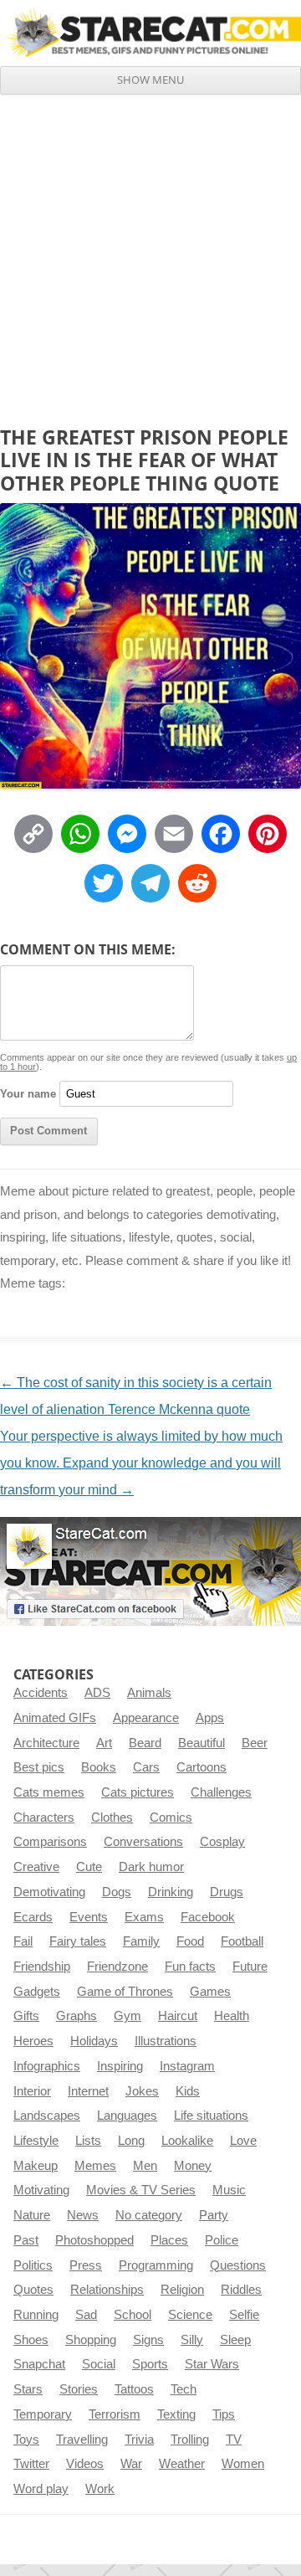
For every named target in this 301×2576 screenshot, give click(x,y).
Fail (23, 1941)
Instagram (187, 2066)
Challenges (221, 1792)
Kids (188, 2091)
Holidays (94, 2041)
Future (250, 1967)
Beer (255, 1743)
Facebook (208, 1917)
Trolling (190, 2440)
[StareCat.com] (150, 33)
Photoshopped (94, 2240)
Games (210, 1992)
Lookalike (187, 2141)
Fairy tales (78, 1941)
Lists (88, 2141)
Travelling (82, 2440)
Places (169, 2240)
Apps (210, 1718)
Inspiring (120, 2066)
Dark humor (151, 1867)
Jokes (142, 2091)
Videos (85, 2464)
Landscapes (47, 2116)
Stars (28, 2389)
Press (86, 2265)
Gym (128, 2016)
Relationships (107, 2290)
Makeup (36, 2166)
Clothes (112, 1818)
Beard (145, 1743)
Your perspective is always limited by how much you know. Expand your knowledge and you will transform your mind (141, 1463)
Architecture (46, 1743)
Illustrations (166, 2041)
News (83, 2215)
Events (89, 1917)
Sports (150, 2364)
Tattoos (134, 2389)
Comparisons (50, 1842)
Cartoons (202, 1767)
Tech (184, 2389)
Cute (89, 1867)
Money (193, 2166)
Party (214, 2215)
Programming (156, 2265)
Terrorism (115, 2414)
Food (190, 1941)
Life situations (211, 2116)
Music (229, 2190)
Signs (148, 2340)
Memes (95, 2166)
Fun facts (190, 1967)
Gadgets (37, 1992)
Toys (26, 2440)
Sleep (235, 2340)
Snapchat (39, 2364)
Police (222, 2240)
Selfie (244, 2315)
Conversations (143, 1842)
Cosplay (222, 1842)
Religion (182, 2290)
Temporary (43, 2414)
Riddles (241, 2290)
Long (131, 2141)
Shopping (91, 2340)
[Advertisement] (150, 254)
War (131, 2464)
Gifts (26, 2016)
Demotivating (49, 1892)
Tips (224, 2414)
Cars (146, 1767)
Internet (88, 2091)
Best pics (39, 1767)
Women (243, 2464)
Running (36, 2315)
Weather (182, 2464)
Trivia (139, 2440)
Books (99, 1767)
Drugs (227, 1892)
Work (100, 2489)
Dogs (117, 1892)
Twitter (31, 2464)
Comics (171, 1818)
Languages (127, 2116)
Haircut (178, 2016)
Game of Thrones (125, 1992)
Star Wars (212, 2364)
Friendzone (117, 1967)
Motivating (41, 2190)
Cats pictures (138, 1792)
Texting (176, 2414)
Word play (41, 2489)
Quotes (33, 2290)
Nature (32, 2215)
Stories (79, 2389)
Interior (32, 2091)
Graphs (77, 2016)
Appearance (146, 1718)
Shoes (31, 2340)
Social (99, 2364)
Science (190, 2315)
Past (26, 2240)
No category (149, 2215)
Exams (144, 1917)
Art (104, 1743)
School (133, 2315)
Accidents (41, 1693)
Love (243, 2141)
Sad (86, 2315)
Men (145, 2166)
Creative (36, 1867)
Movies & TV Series (141, 2190)
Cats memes (49, 1792)
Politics (33, 2265)
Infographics (47, 2066)
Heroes (33, 2041)
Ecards (33, 1917)
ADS (97, 1693)
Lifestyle (36, 2141)
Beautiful (202, 1743)
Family (141, 1941)
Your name (28, 1094)
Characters (44, 1818)
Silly (192, 2340)
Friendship (42, 1967)
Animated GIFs (55, 1718)
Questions (238, 2265)
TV (234, 2440)
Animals (149, 1693)
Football (242, 1941)
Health (232, 2016)
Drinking (171, 1892)
